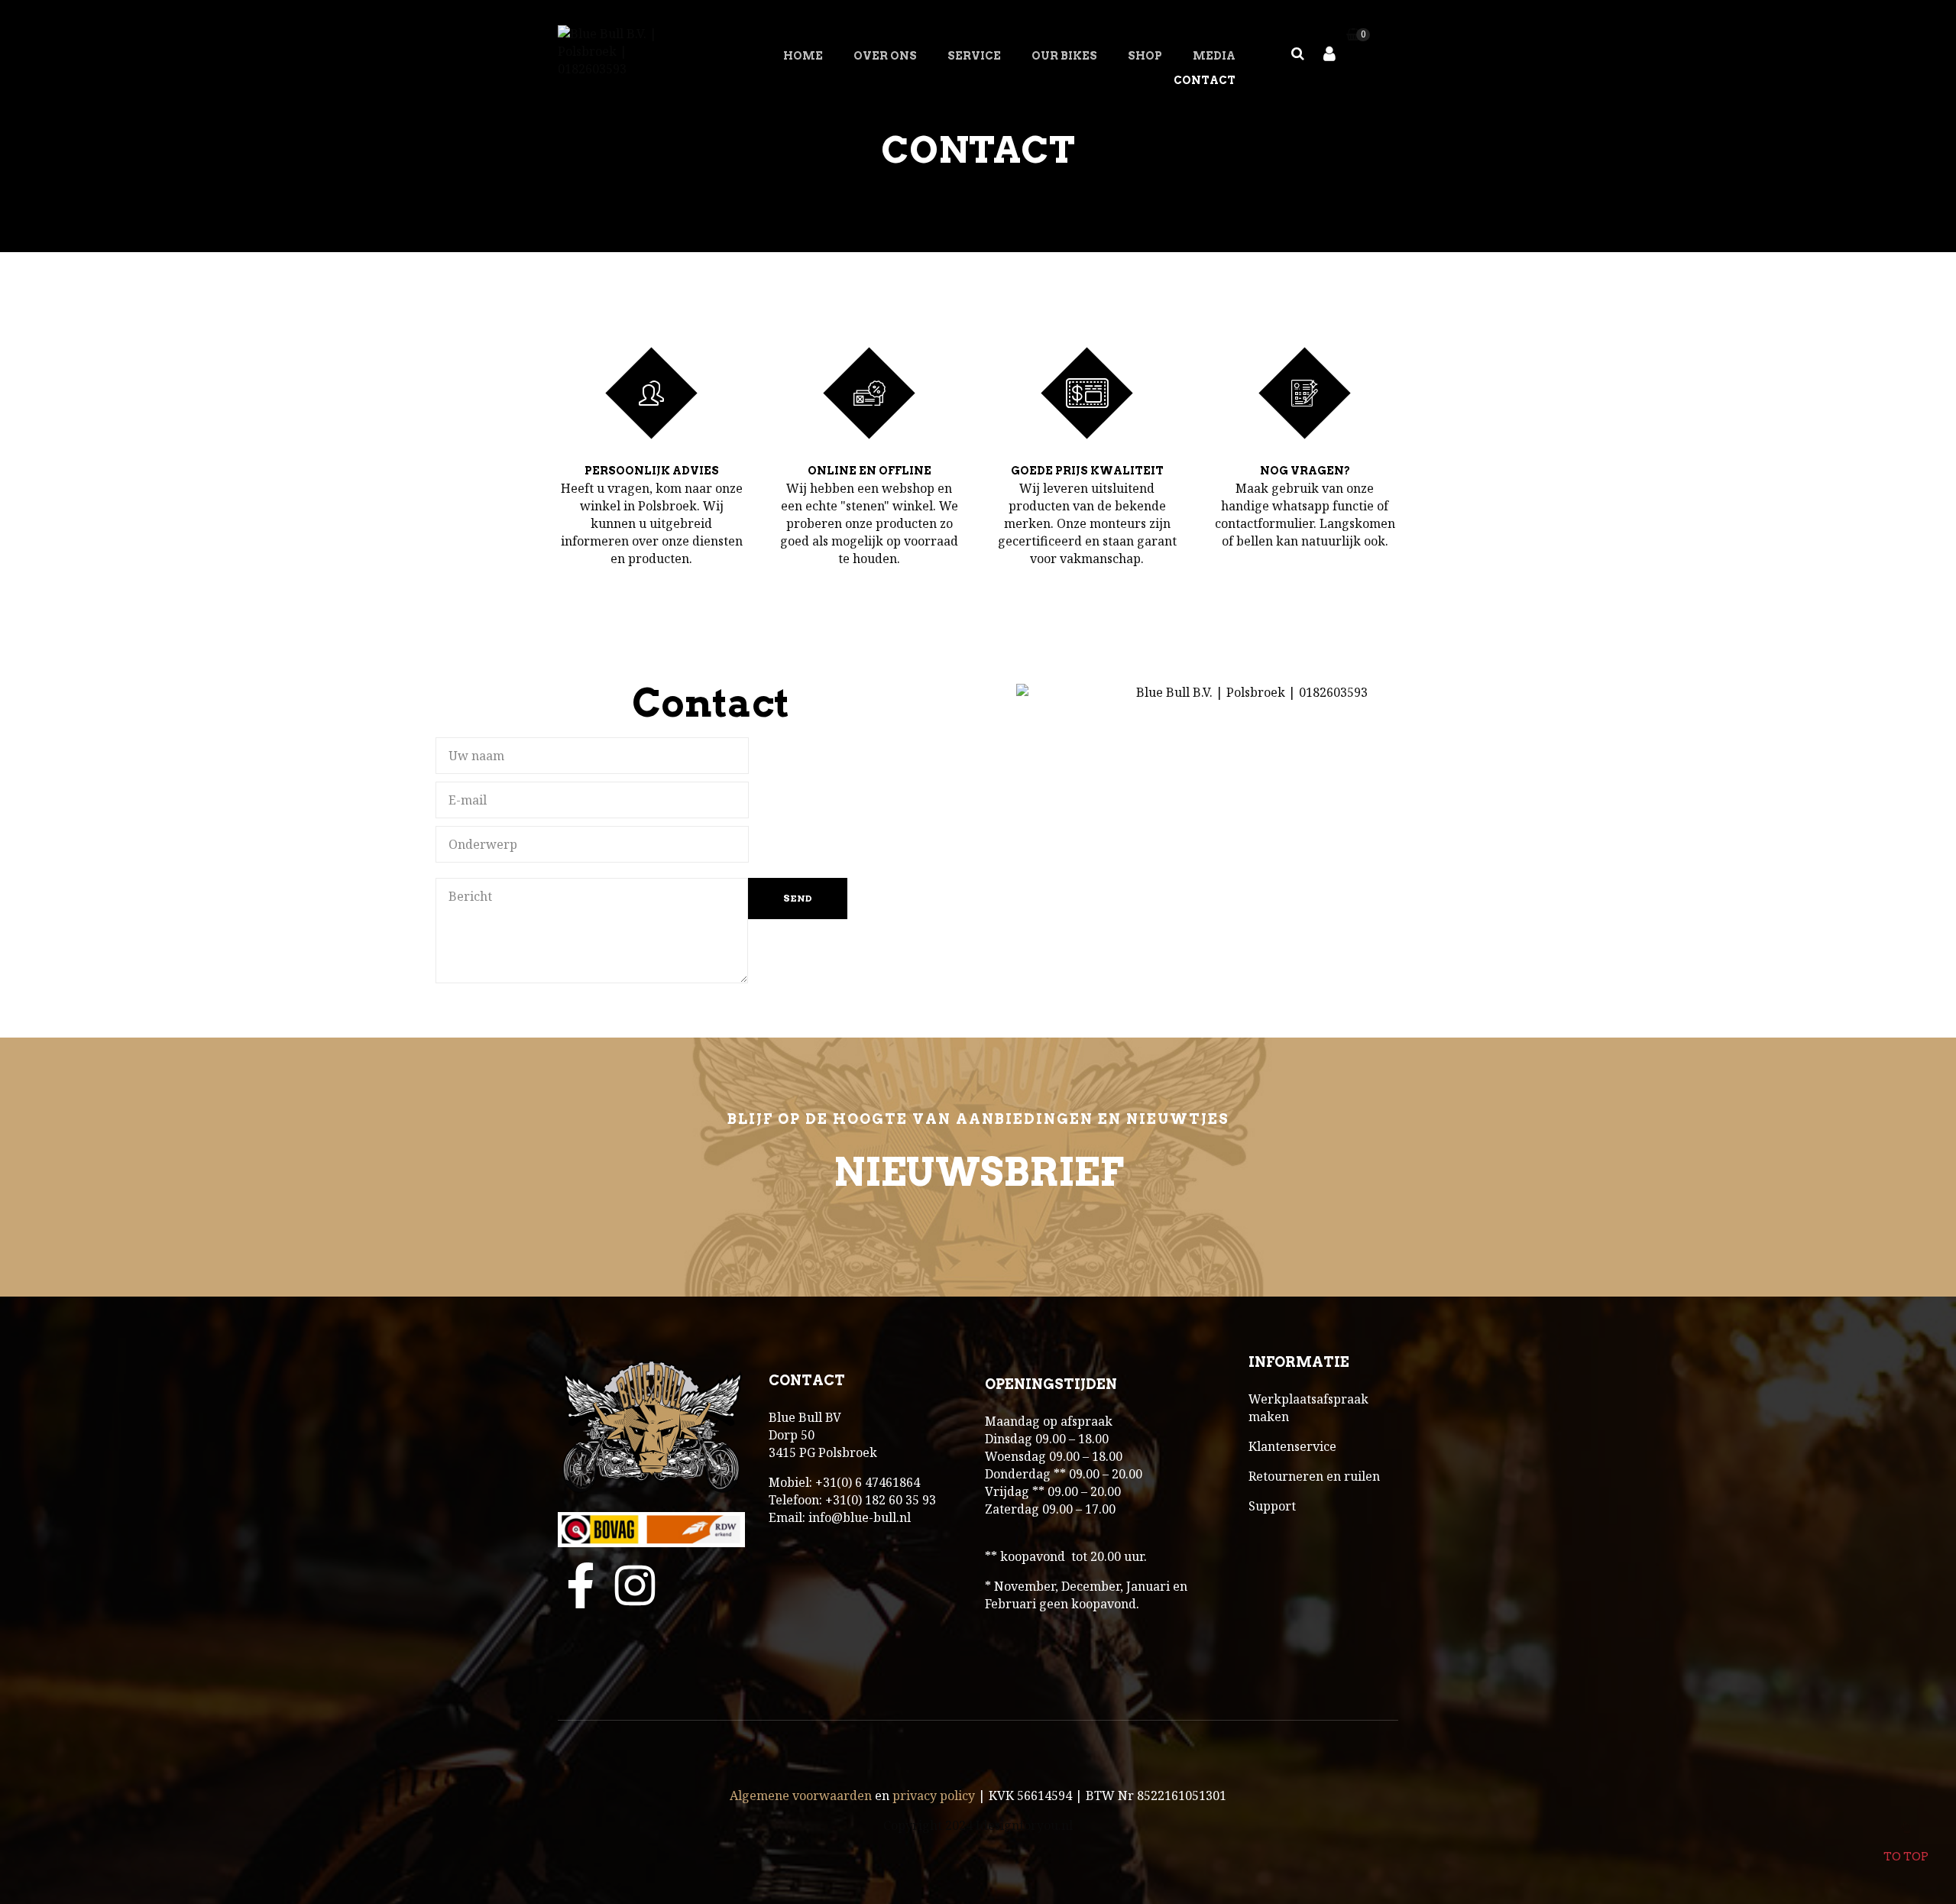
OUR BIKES (1064, 56)
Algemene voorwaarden (801, 1796)
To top (1906, 1857)
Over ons (885, 56)
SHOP (1145, 56)
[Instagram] (635, 1585)
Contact (1205, 80)
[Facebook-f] (581, 1585)
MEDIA (1214, 56)
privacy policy (934, 1796)
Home (803, 56)
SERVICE (974, 56)
